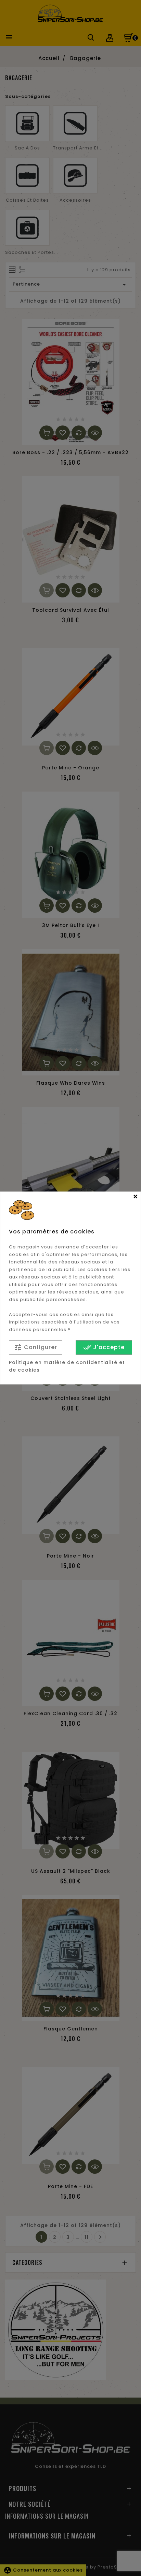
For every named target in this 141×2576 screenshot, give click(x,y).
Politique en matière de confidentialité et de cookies (67, 1366)
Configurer (36, 1348)
